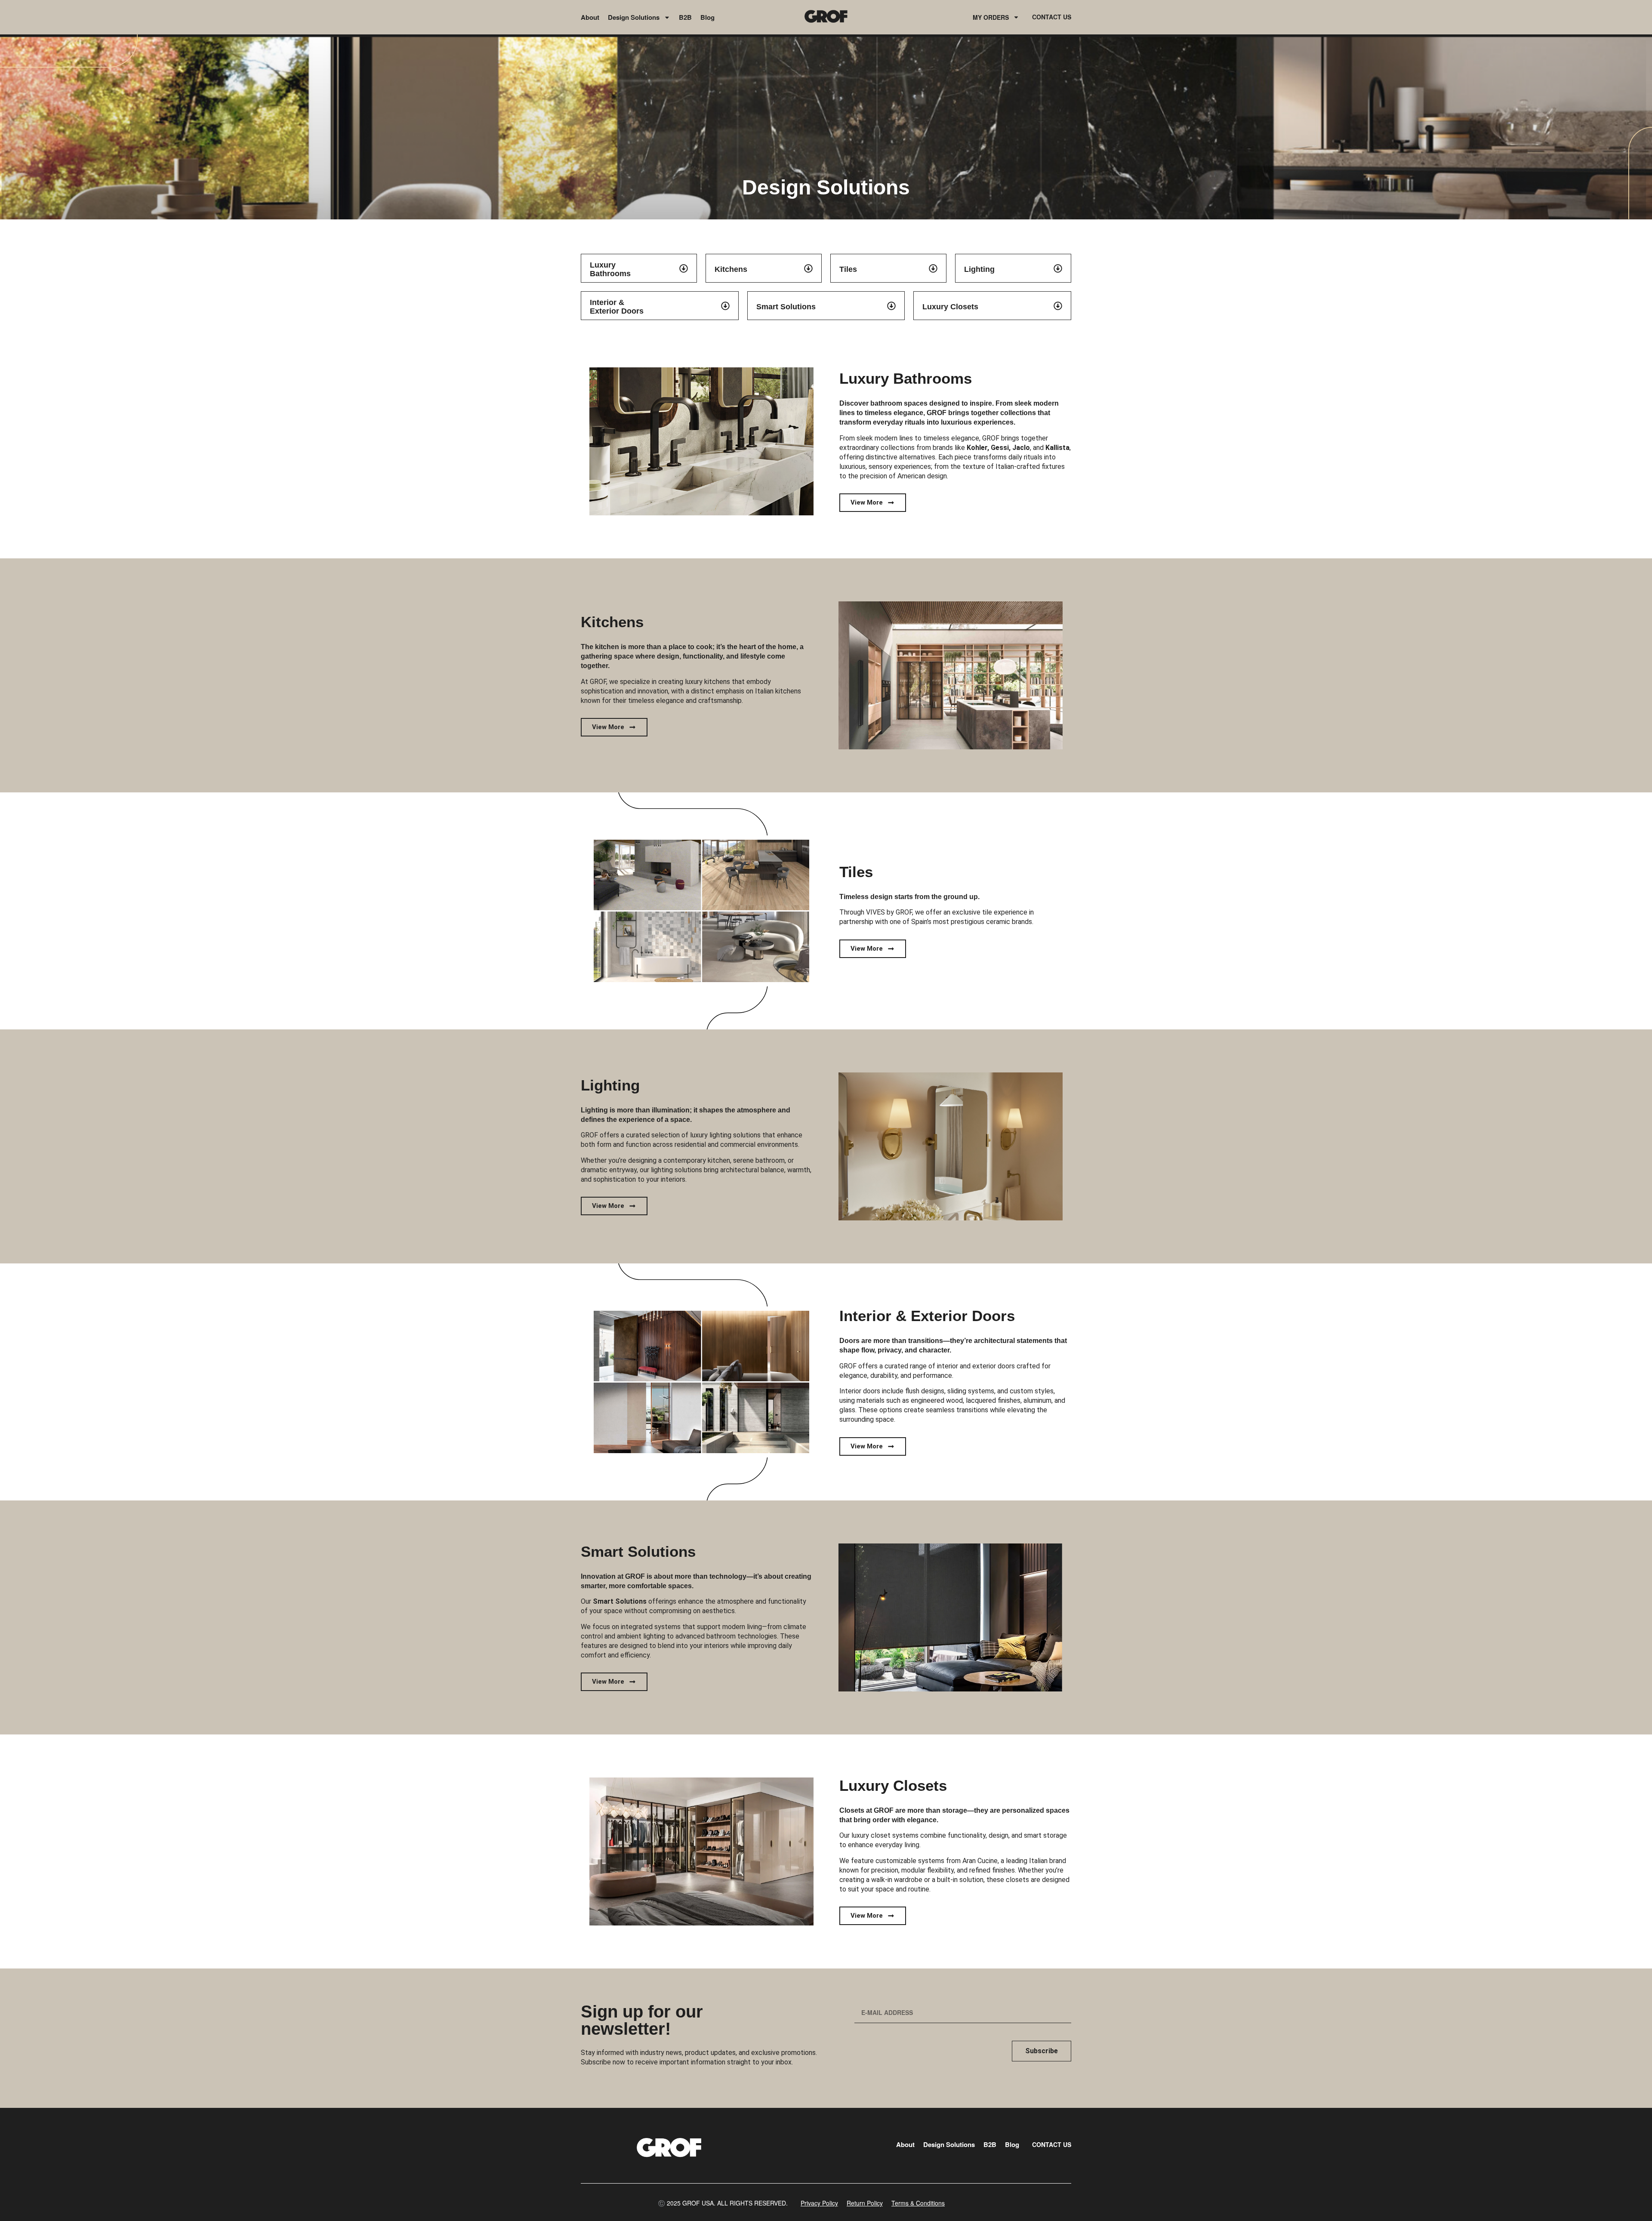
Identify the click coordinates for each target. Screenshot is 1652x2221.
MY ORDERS (991, 17)
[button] (723, 2203)
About (590, 17)
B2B (685, 17)
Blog (707, 17)
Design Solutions (634, 17)
